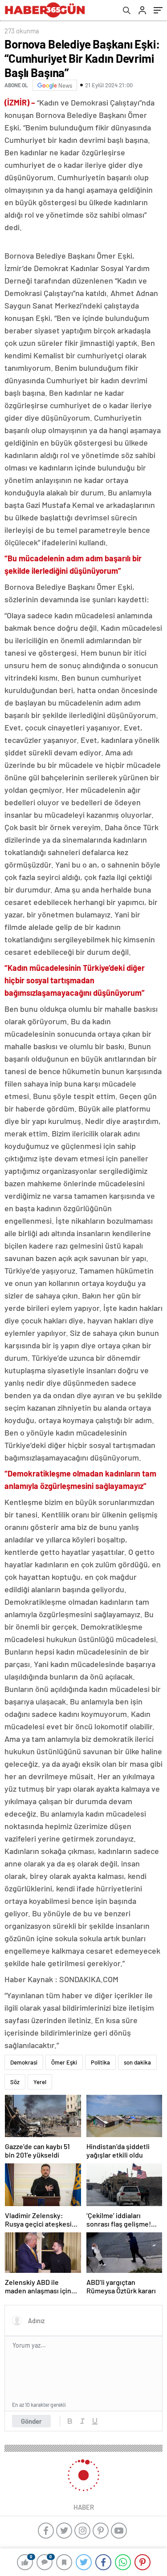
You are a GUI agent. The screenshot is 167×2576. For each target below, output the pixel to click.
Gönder (31, 2421)
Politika (100, 2062)
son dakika (137, 2062)
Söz (15, 2082)
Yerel (40, 2082)
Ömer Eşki (64, 2062)
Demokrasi (24, 2062)
